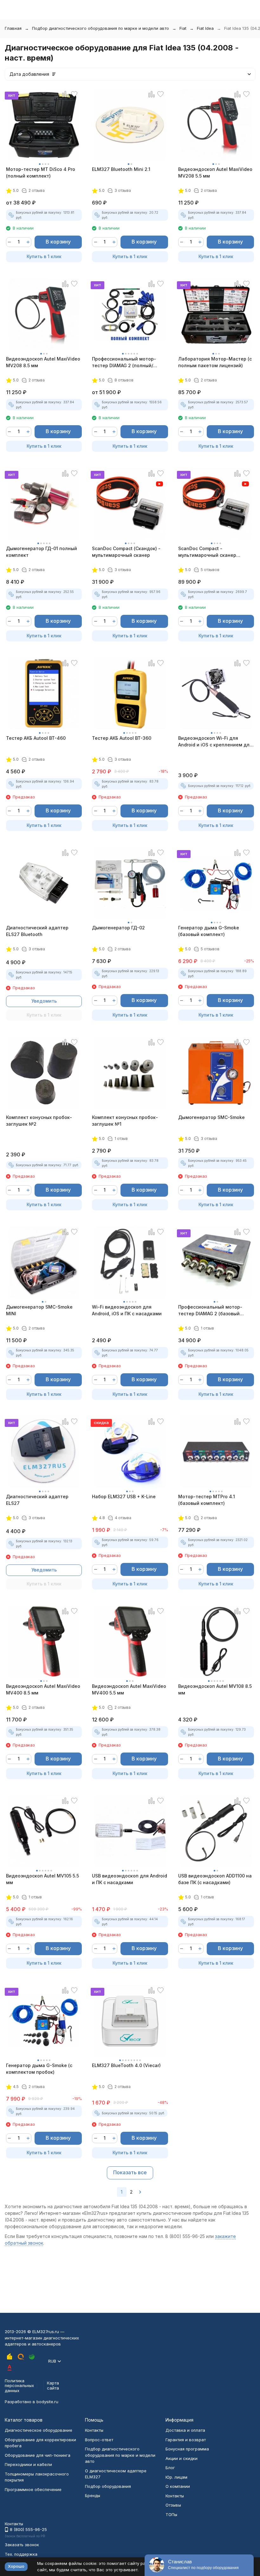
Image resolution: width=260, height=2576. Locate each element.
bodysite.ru (47, 2402)
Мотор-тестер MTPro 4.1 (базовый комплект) (207, 1500)
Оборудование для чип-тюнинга (38, 2455)
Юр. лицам (176, 2477)
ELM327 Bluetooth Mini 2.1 (121, 169)
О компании (178, 2486)
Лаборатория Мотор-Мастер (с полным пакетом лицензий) (215, 362)
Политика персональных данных (19, 2386)
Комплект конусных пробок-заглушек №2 (39, 1121)
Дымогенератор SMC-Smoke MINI (39, 1310)
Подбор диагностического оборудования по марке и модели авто (101, 28)
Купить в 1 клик (44, 256)
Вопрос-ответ (99, 2440)
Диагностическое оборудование (39, 2430)
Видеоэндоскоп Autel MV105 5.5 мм (42, 1879)
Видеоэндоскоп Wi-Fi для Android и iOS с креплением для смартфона (215, 742)
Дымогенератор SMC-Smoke (211, 1117)
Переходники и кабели (28, 2464)
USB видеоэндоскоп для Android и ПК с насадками (130, 1879)
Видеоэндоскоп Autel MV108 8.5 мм (215, 1689)
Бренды (93, 2495)
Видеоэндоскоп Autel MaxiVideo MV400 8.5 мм (43, 1689)
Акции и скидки (182, 2458)
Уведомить (44, 1001)
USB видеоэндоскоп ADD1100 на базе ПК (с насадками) (215, 1879)
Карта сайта (53, 2385)
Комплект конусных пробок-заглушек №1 (125, 1121)
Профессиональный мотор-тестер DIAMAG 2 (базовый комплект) (210, 1311)
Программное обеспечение (33, 2489)
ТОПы (171, 2514)
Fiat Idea (205, 28)
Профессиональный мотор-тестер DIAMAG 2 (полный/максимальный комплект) (124, 362)
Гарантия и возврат (186, 2440)
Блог (170, 2468)
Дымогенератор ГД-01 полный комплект (42, 552)
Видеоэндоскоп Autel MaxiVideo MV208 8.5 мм (43, 362)
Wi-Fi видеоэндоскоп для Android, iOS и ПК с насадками (127, 1310)
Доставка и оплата (185, 2430)
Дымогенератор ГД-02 (118, 928)
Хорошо (16, 2566)
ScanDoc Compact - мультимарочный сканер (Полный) (207, 552)
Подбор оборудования (108, 2486)
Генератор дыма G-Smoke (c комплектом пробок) (39, 2069)
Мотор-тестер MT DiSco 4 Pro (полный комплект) (41, 172)
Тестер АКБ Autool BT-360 (122, 738)
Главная (13, 28)
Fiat (183, 28)
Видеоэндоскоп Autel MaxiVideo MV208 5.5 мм (215, 172)
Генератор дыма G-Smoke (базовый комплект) (209, 931)
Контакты (94, 2430)
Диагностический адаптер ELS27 (37, 1500)
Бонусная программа (187, 2449)
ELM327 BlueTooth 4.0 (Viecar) (126, 2065)
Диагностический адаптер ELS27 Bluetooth (37, 931)
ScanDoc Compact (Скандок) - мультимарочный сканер (126, 552)
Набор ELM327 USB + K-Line (124, 1496)
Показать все (130, 2172)
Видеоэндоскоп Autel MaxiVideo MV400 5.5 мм (129, 1689)
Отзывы (173, 2505)
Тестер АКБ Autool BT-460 (36, 738)
